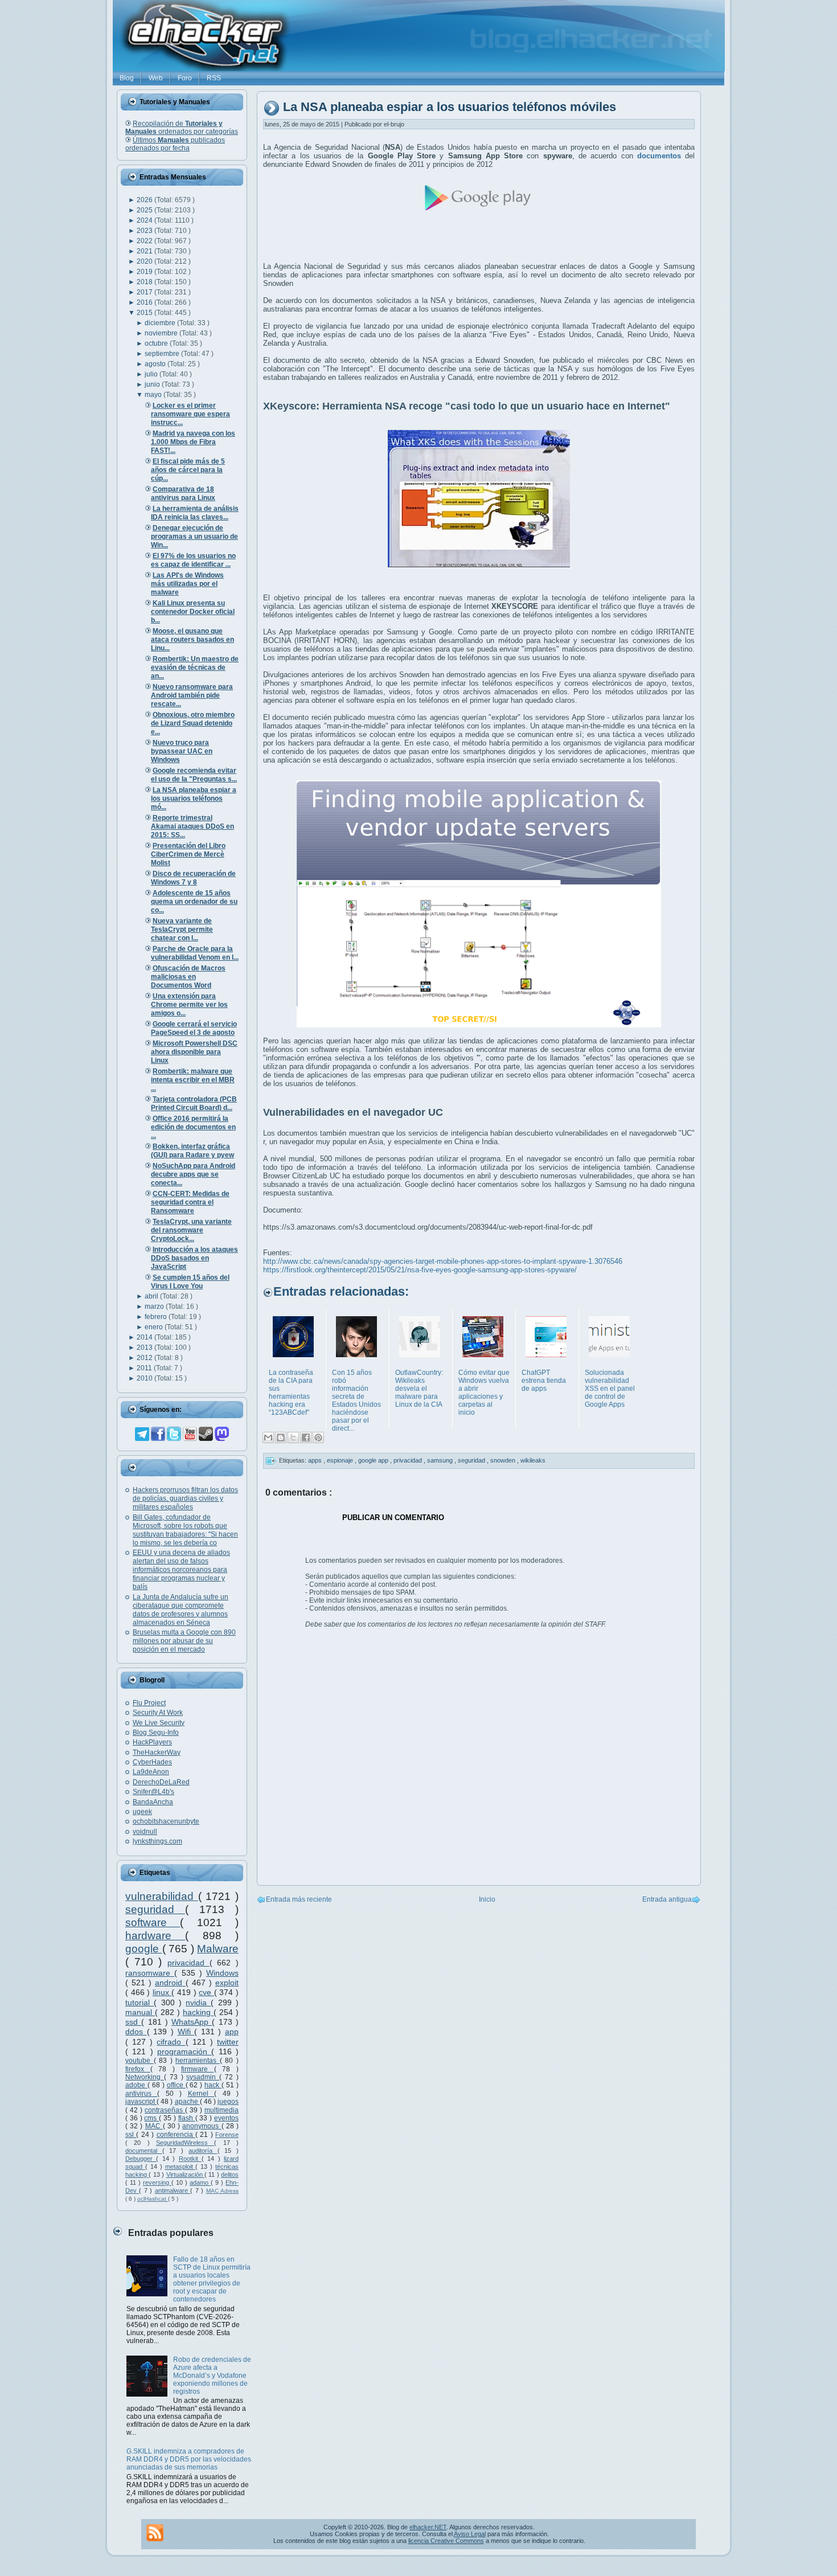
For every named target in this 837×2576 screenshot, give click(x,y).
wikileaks (533, 1460)
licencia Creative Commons (446, 2541)
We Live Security (159, 1723)
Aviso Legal (470, 2534)
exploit (227, 1983)
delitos (230, 2174)
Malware (218, 1949)
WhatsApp (192, 2022)
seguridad (155, 1909)
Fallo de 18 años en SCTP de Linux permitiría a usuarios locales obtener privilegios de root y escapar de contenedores (212, 2279)
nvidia (198, 2002)
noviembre (162, 333)
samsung (441, 1460)
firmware (198, 2069)
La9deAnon (151, 1772)
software (153, 1922)
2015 (145, 313)
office (176, 2085)
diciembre (161, 323)
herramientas (198, 2061)
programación (184, 2051)
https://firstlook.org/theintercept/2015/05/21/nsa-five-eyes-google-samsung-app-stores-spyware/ (420, 1270)
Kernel (201, 2094)
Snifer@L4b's (153, 1792)
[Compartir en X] (293, 1438)
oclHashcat (153, 2199)
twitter (228, 2042)
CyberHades (152, 1762)
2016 (145, 302)
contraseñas (165, 2110)
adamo (200, 2182)
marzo (155, 1307)
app (232, 2032)
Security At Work (158, 1713)
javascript (141, 2102)
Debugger (141, 2159)
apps (316, 1460)
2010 (145, 1378)
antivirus (141, 2094)
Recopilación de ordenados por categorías (182, 128)
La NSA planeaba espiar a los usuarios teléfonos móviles (450, 107)
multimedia (221, 2110)
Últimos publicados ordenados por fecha (175, 144)
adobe (136, 2085)
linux (162, 1992)
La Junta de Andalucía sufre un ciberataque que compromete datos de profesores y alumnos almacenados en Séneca (180, 1610)
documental (144, 2151)
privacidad (188, 1963)
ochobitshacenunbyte (166, 1821)
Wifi (186, 2032)
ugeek (142, 1812)
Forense (227, 2135)
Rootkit (190, 2159)
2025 (145, 210)
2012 (145, 1358)
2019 (145, 272)
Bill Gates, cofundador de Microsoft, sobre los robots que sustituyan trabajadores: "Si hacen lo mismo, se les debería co (185, 1530)
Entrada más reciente (299, 1899)
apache (187, 2102)
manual (140, 2012)
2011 (145, 1368)
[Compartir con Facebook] (306, 1438)
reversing (157, 2182)
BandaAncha (153, 1802)
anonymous (202, 2126)
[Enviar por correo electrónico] (268, 1438)
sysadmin (203, 2077)
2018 (145, 282)
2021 (145, 251)
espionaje (341, 1460)
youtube (139, 2061)
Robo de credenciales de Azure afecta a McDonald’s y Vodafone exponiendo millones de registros (212, 2376)
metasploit (180, 2167)
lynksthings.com (157, 1841)
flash (187, 2118)
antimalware (173, 2190)
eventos (226, 2118)
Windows (222, 1973)
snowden (504, 1460)
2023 (145, 231)
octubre (157, 343)
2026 (145, 200)
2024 (145, 220)
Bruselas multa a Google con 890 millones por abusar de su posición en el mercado (184, 1641)
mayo (154, 395)
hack (213, 2085)
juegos (228, 2102)
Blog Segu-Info (156, 1733)
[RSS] (155, 2533)
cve (206, 1992)
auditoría (203, 2151)
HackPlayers (152, 1742)
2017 (145, 292)
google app (374, 1460)
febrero (157, 1317)
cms (151, 2118)
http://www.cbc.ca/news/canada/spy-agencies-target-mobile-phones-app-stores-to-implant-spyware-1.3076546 (443, 1261)
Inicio (487, 1899)
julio (152, 374)
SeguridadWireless (185, 2143)
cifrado (171, 2042)
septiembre (163, 354)
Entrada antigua (667, 1899)
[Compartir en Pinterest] (318, 1438)
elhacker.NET (428, 2527)
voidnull (145, 1832)
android (170, 1983)
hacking (198, 2012)
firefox (138, 2069)
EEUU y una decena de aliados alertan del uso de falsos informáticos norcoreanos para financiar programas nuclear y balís (181, 1570)
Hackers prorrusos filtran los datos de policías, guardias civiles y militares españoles (185, 1498)
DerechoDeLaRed (161, 1782)
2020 (145, 261)
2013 (145, 1348)
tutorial (139, 2002)
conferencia (176, 2135)
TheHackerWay (157, 1752)
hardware (155, 1936)
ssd (133, 2022)
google (144, 1949)
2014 (145, 1337)
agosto (156, 364)
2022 (145, 241)
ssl (131, 2135)
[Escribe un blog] (281, 1438)
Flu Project (149, 1703)
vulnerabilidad (162, 1896)
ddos (136, 2032)
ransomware (150, 1973)
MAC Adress (222, 2191)
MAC (154, 2126)
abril (152, 1296)
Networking (145, 2077)
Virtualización (185, 2174)
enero (155, 1327)
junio (153, 384)
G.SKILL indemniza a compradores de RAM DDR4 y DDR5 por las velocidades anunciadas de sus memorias (189, 2459)
